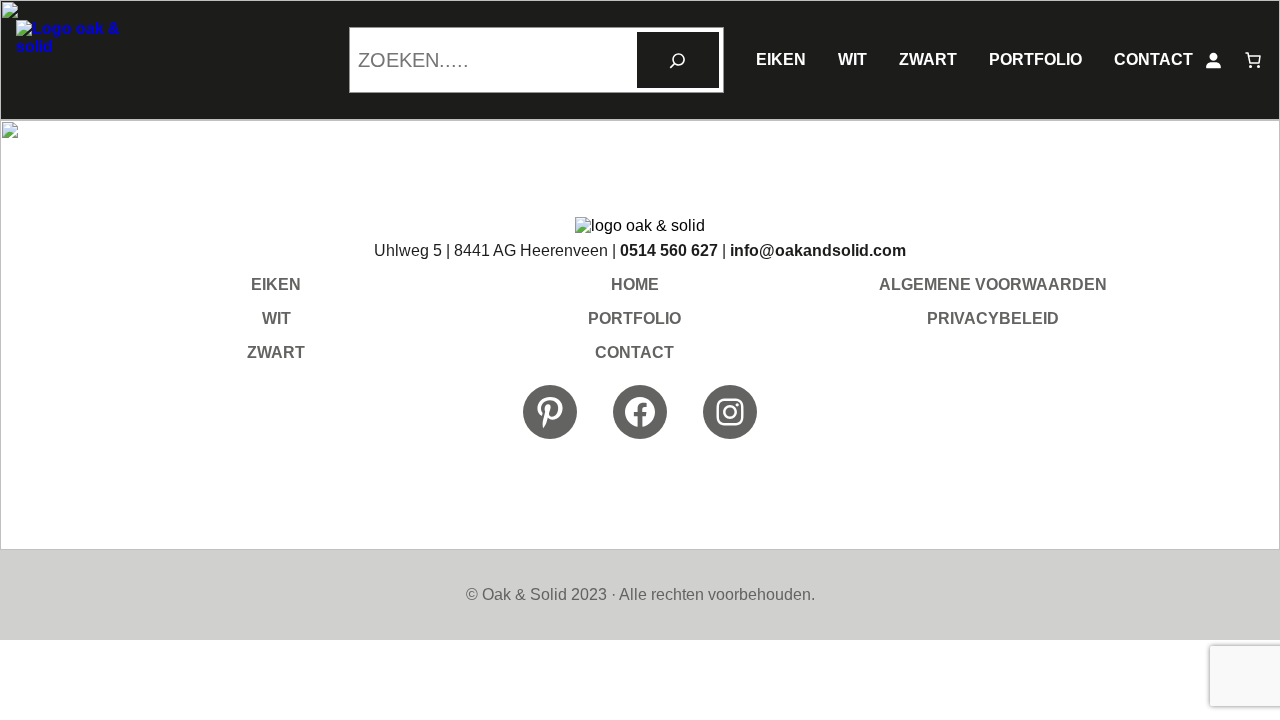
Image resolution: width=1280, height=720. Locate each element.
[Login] (1213, 60)
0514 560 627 (669, 250)
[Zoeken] (678, 60)
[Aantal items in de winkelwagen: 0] (1253, 60)
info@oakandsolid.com (818, 250)
